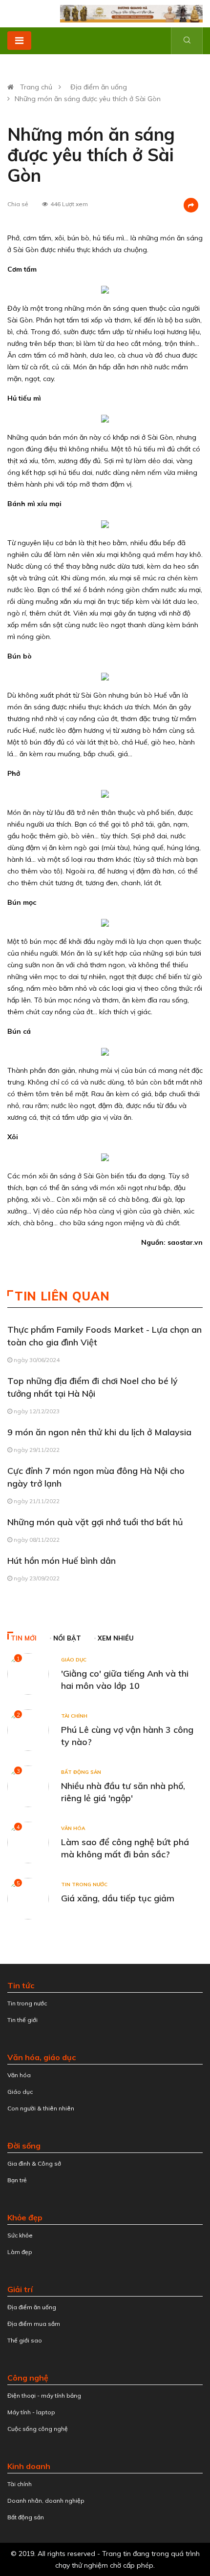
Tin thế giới (22, 2020)
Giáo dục (74, 1660)
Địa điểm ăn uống (99, 87)
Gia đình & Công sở (34, 2163)
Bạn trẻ (17, 2180)
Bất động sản (81, 1772)
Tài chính (74, 1716)
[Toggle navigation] (19, 41)
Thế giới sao (25, 2340)
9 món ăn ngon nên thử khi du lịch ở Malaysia (99, 1432)
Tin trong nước (84, 1884)
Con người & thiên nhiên (41, 2108)
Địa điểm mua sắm (34, 2324)
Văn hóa (73, 1828)
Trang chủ (36, 87)
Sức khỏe (20, 2235)
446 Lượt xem (69, 204)
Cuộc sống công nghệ (38, 2429)
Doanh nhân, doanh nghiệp (46, 2501)
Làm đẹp (20, 2252)
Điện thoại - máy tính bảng (44, 2395)
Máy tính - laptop (31, 2412)
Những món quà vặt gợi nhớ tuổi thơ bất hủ (95, 1522)
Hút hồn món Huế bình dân (62, 1561)
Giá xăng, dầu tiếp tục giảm (118, 1898)
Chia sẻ (18, 204)
